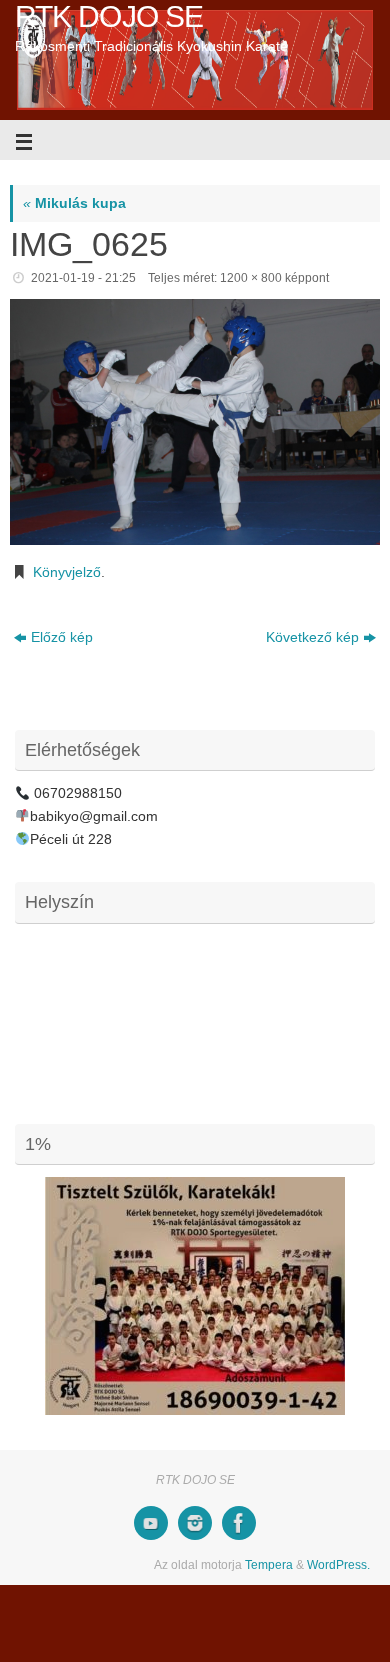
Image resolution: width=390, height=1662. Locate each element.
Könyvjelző (67, 572)
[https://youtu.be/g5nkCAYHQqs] (151, 1523)
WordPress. (338, 1565)
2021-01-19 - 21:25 (83, 278)
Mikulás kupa (74, 203)
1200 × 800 (251, 278)
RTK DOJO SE (109, 16)
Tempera (269, 1565)
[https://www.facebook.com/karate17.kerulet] (239, 1523)
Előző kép (62, 637)
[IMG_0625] (195, 422)
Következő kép (312, 637)
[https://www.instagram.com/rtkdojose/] (195, 1523)
